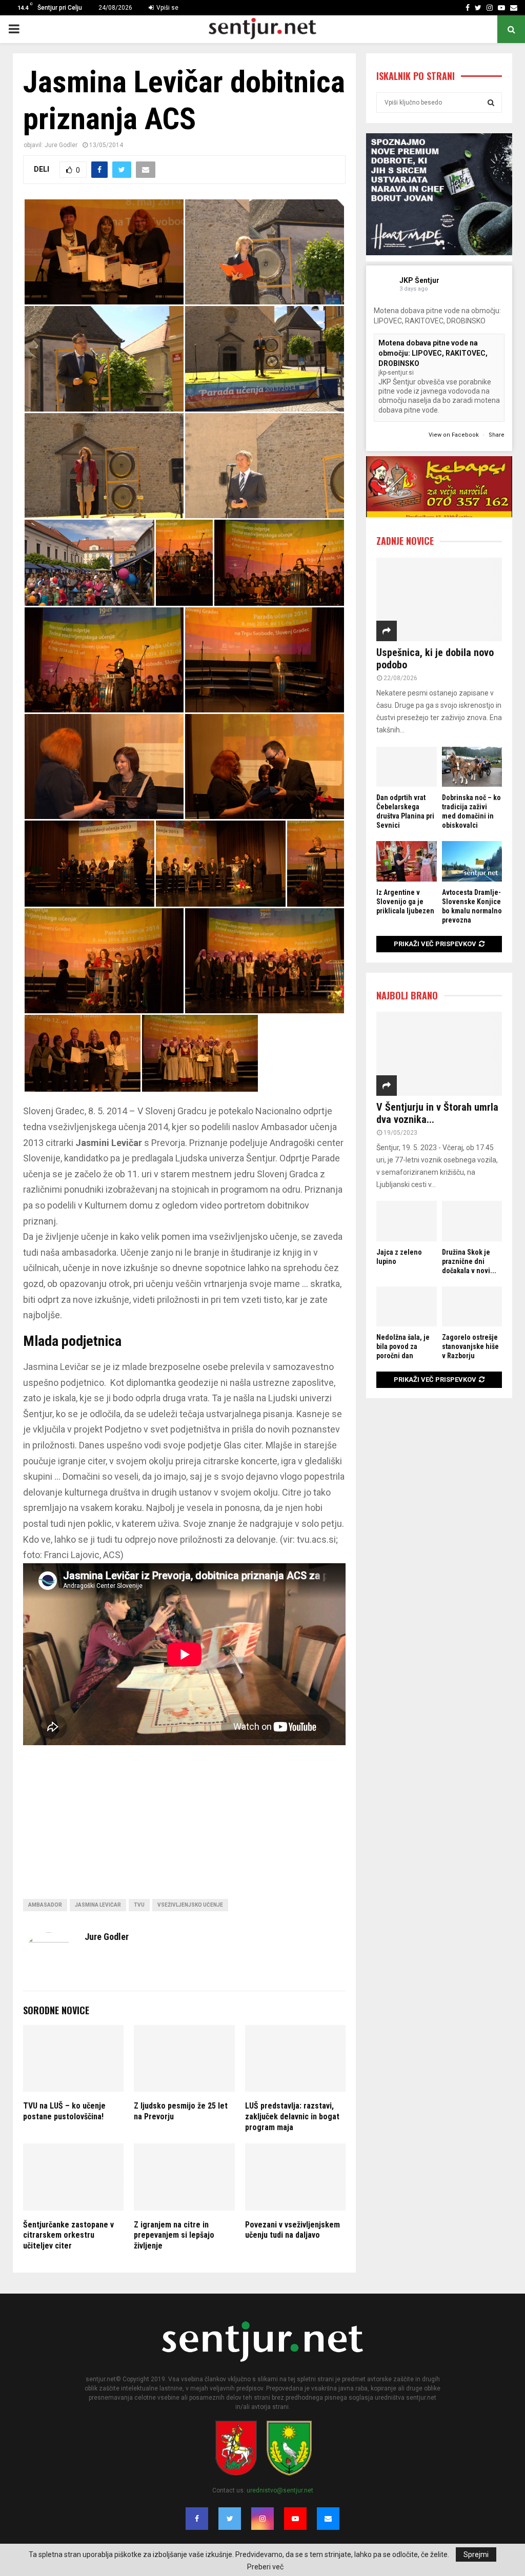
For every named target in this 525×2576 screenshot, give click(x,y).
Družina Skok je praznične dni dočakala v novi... (469, 1261)
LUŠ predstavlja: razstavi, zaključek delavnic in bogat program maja (292, 2117)
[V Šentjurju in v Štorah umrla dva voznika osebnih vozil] (439, 1054)
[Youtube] (295, 2519)
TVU (139, 1905)
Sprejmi (476, 2554)
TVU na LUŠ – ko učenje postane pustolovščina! (64, 2111)
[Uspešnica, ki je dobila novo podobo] (439, 599)
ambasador (45, 1905)
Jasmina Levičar (98, 1905)
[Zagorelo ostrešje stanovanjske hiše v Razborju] (472, 1306)
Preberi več (265, 2567)
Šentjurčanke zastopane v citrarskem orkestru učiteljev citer (68, 2235)
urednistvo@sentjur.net (280, 2490)
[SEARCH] (491, 103)
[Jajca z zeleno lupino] (407, 1221)
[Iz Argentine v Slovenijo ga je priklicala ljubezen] (407, 861)
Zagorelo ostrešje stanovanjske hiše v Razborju (470, 1346)
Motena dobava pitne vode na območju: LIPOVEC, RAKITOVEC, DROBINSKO (433, 353)
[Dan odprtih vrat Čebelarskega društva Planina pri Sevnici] (407, 767)
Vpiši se (167, 8)
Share (497, 435)
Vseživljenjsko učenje (190, 1905)
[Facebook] (197, 2519)
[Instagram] (262, 2519)
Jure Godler (61, 145)
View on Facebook (455, 435)
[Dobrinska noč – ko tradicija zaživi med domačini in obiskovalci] (472, 767)
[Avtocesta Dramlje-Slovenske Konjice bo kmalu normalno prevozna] (472, 861)
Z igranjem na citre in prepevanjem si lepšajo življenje (174, 2235)
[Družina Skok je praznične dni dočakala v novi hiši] (472, 1221)
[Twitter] (230, 2519)
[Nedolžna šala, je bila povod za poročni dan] (407, 1306)
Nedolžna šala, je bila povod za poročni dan (403, 1346)
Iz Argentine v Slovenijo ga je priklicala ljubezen (405, 902)
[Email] (328, 2519)
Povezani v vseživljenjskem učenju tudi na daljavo (292, 2230)
